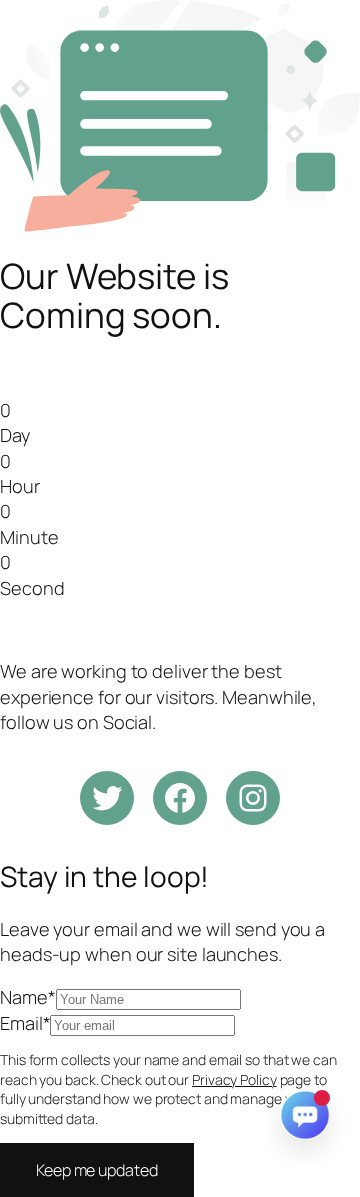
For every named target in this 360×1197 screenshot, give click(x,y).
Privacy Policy (234, 1079)
